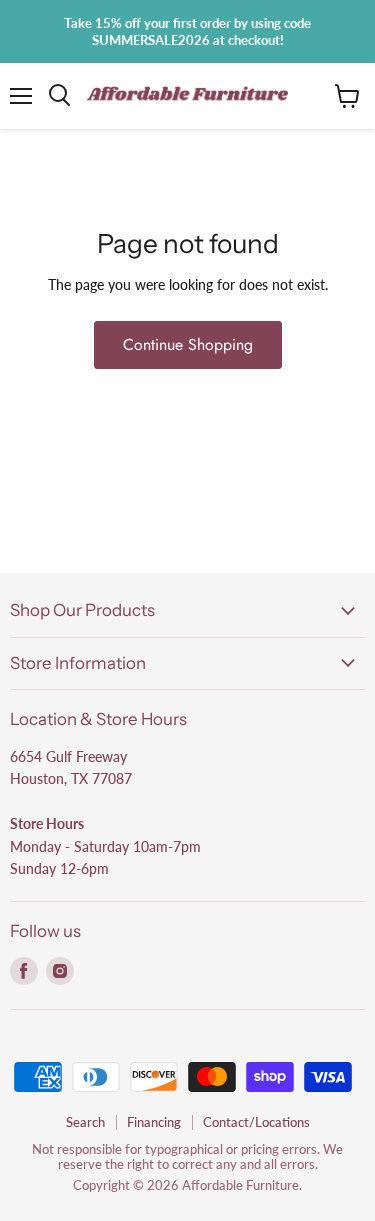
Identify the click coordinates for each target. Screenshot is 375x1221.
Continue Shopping (188, 344)
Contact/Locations (256, 1122)
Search (85, 1122)
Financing (154, 1122)
